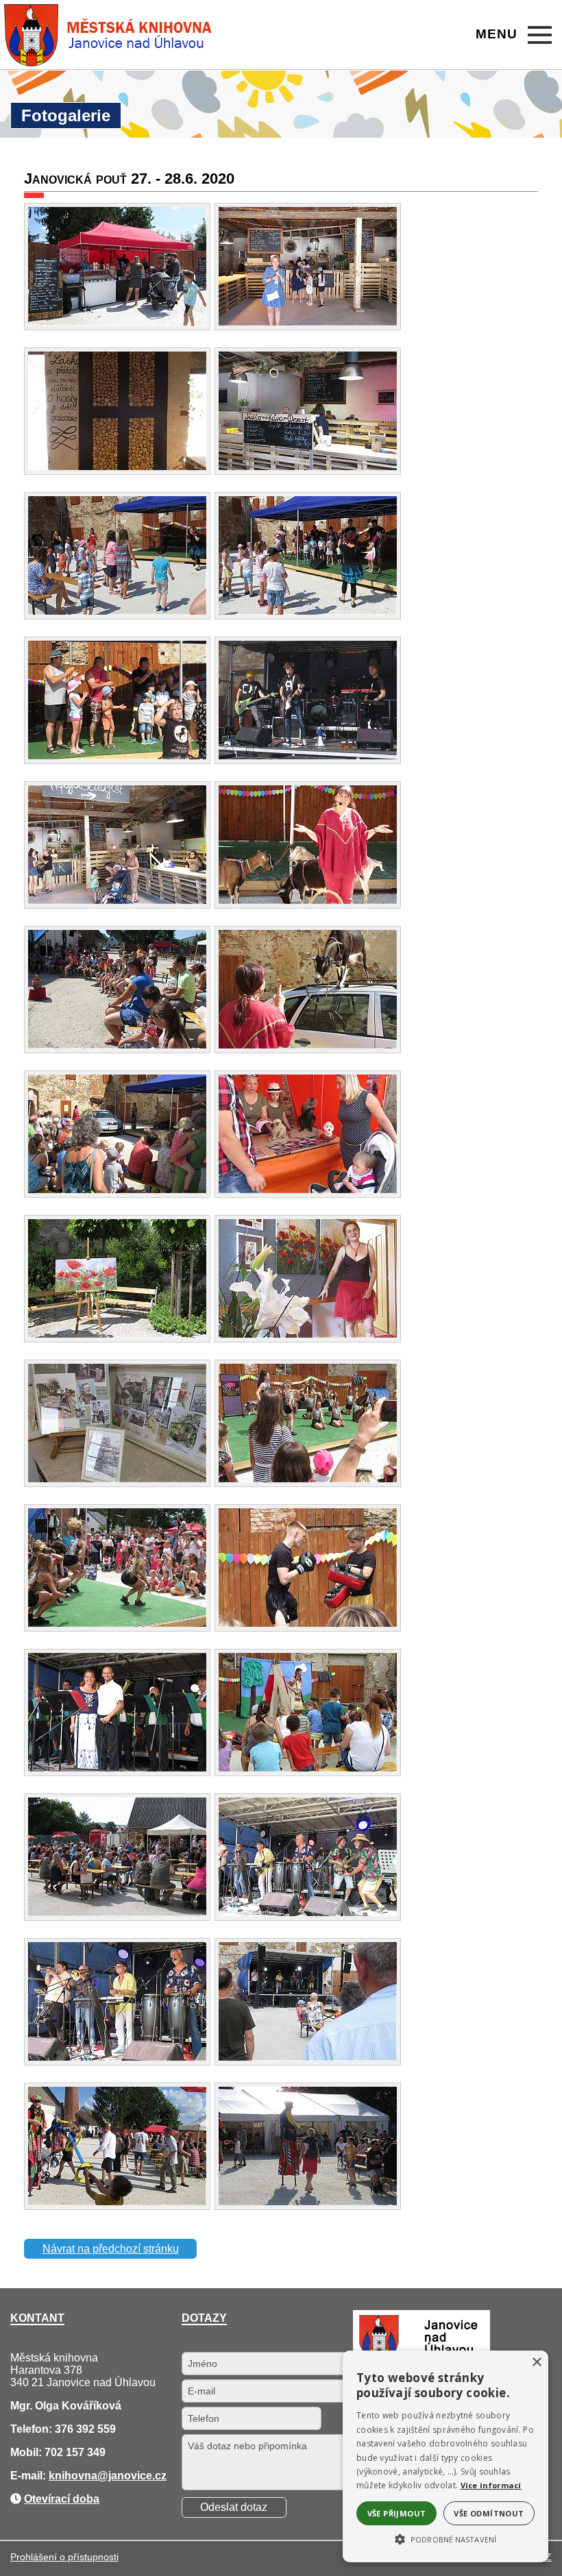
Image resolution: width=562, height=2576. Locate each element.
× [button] (536, 2363)
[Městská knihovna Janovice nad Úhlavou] (109, 35)
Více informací (491, 2485)
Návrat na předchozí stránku (111, 2249)
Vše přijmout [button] (397, 2513)
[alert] (445, 2456)
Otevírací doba (62, 2499)
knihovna (73, 2476)
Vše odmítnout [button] (489, 2513)
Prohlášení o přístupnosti (64, 2557)
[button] (445, 2538)
